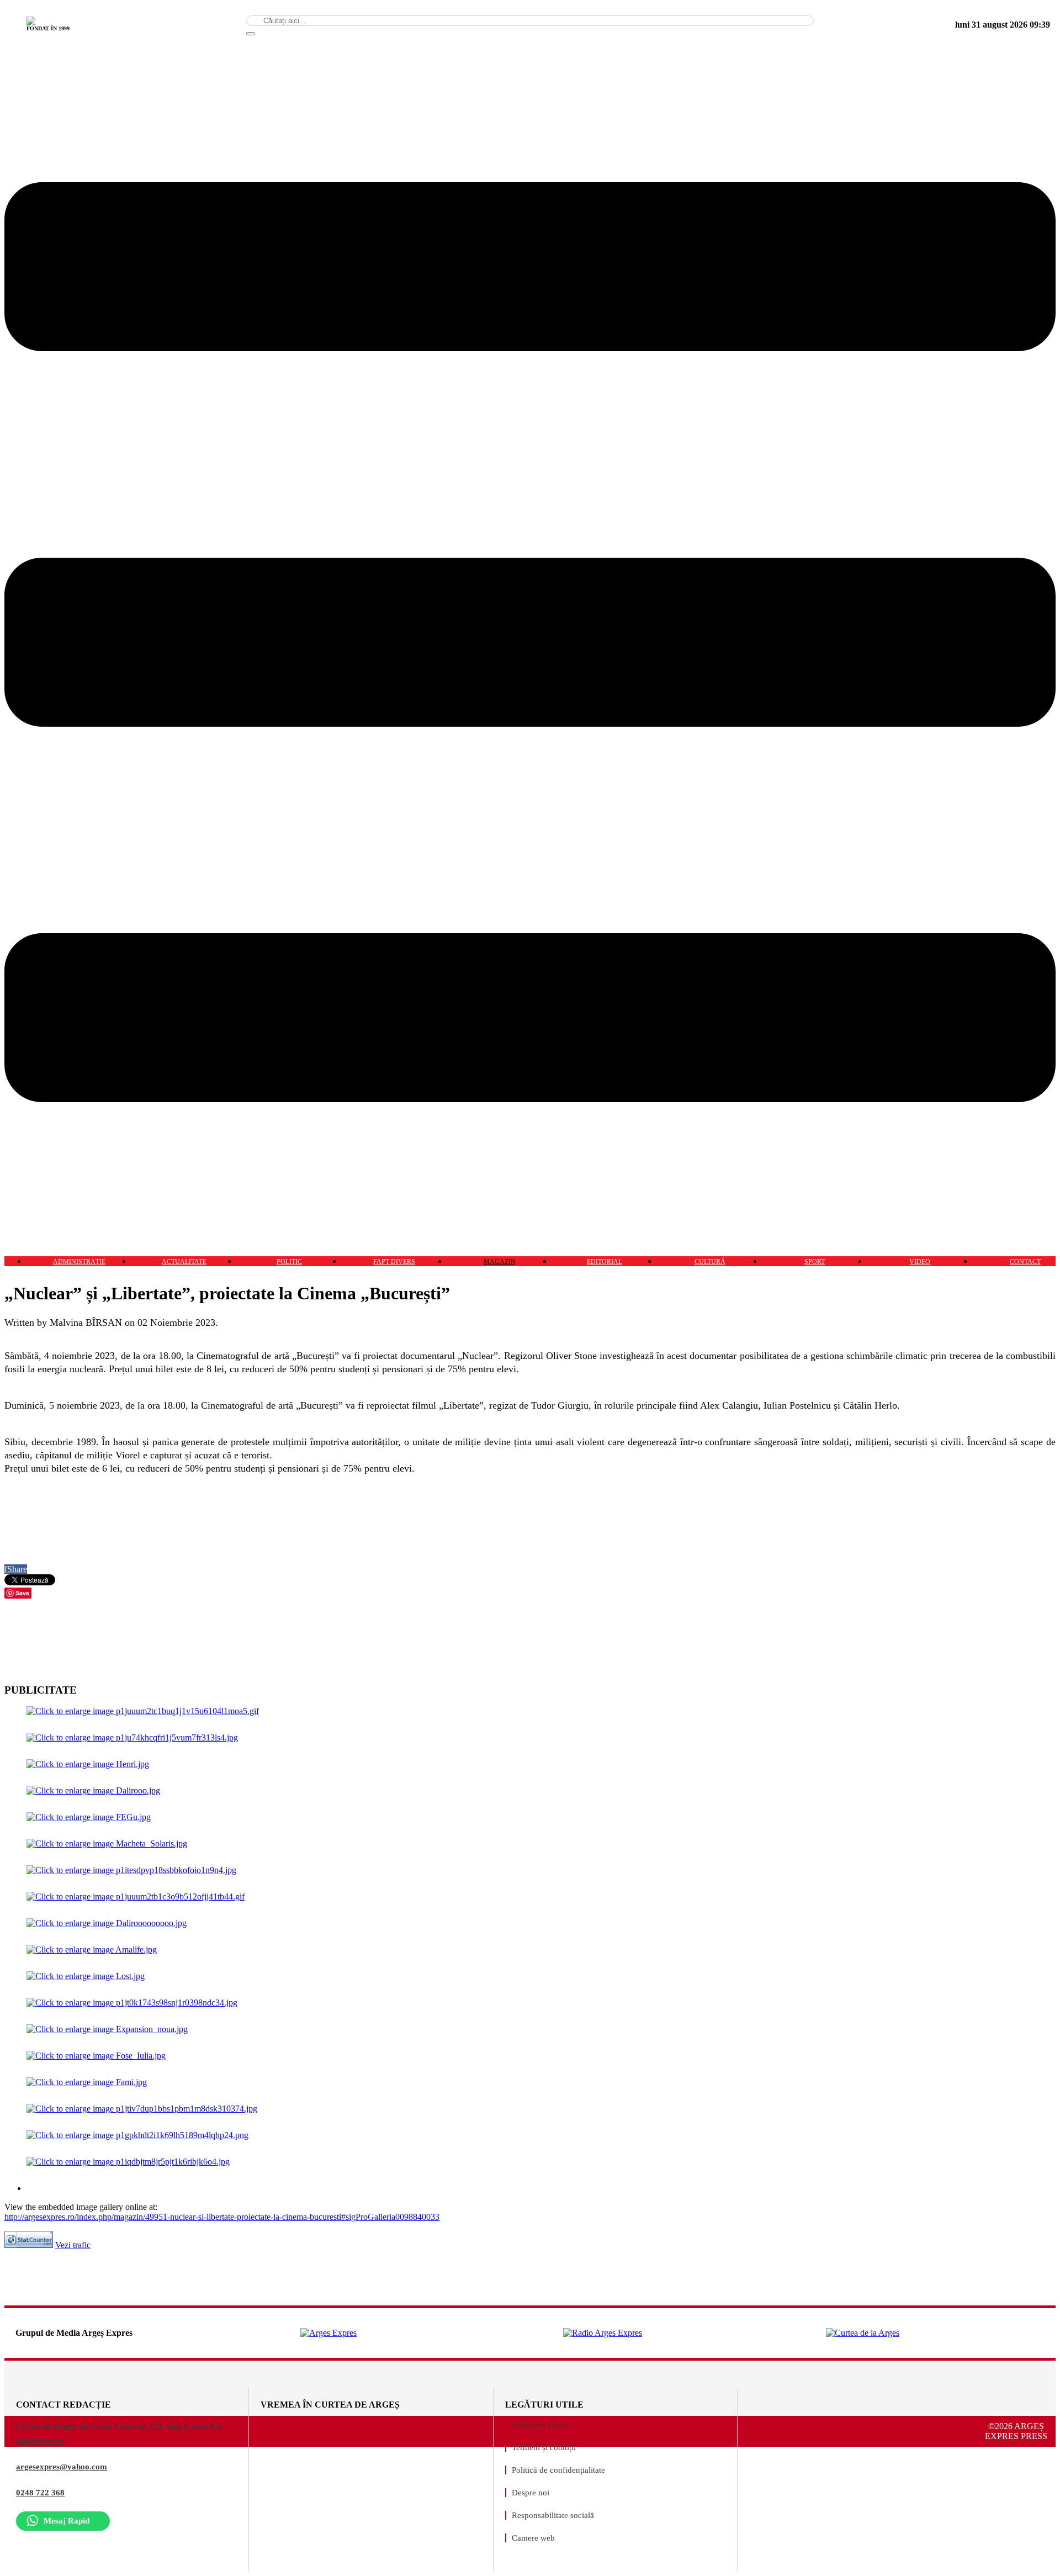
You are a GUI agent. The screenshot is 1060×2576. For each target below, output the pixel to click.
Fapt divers (394, 1262)
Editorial (605, 1262)
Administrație (79, 1262)
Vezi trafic (73, 2245)
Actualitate (184, 1262)
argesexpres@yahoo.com (62, 2467)
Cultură (710, 1262)
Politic (289, 1262)
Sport (815, 1262)
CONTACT (1025, 1262)
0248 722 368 (40, 2493)
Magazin (500, 1262)
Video (920, 1262)
